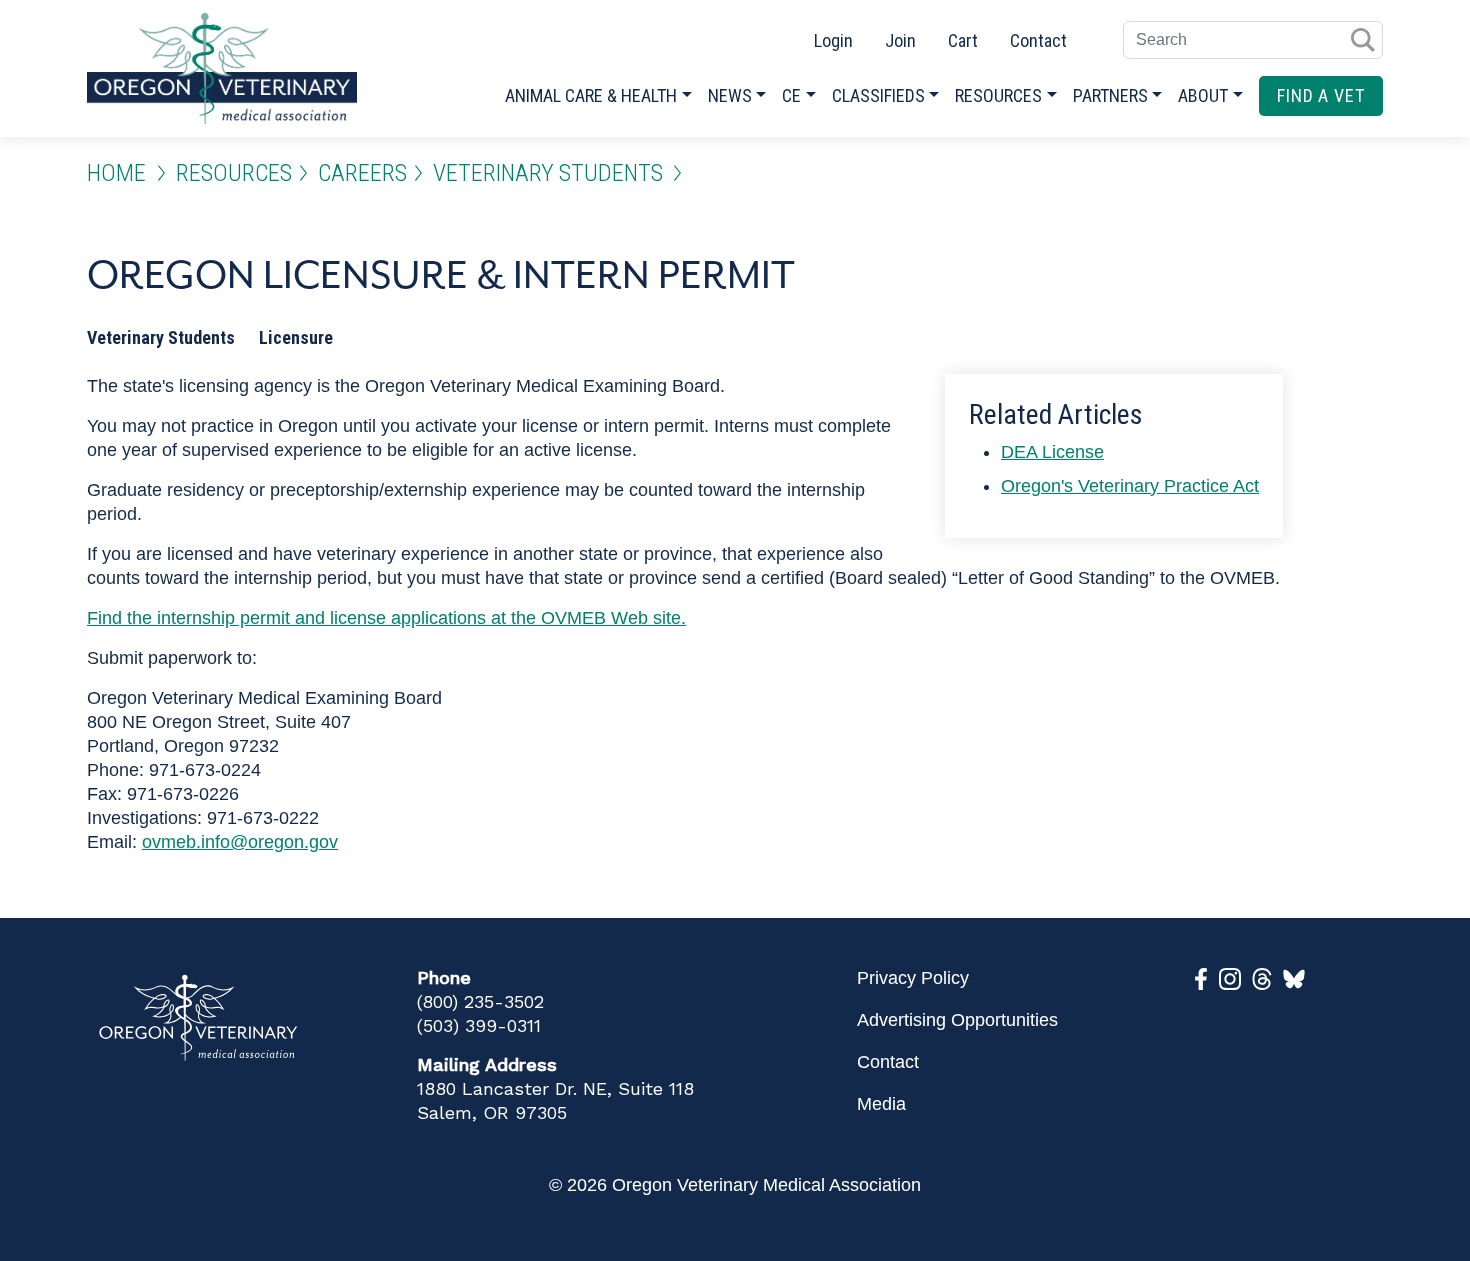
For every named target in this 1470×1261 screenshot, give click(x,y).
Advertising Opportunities (957, 1020)
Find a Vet (1321, 95)
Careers (362, 173)
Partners (1110, 95)
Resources (998, 95)
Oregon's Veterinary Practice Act (1130, 486)
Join (900, 40)
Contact (1038, 40)
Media (881, 1104)
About (1203, 95)
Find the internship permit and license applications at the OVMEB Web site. (386, 618)
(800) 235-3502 (480, 1001)
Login (833, 40)
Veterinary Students (548, 173)
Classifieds (878, 95)
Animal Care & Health (591, 95)
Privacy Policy (913, 978)
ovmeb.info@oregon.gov (240, 842)
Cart (963, 40)
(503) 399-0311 (479, 1025)
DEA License (1052, 452)
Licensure (296, 337)
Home (116, 173)
